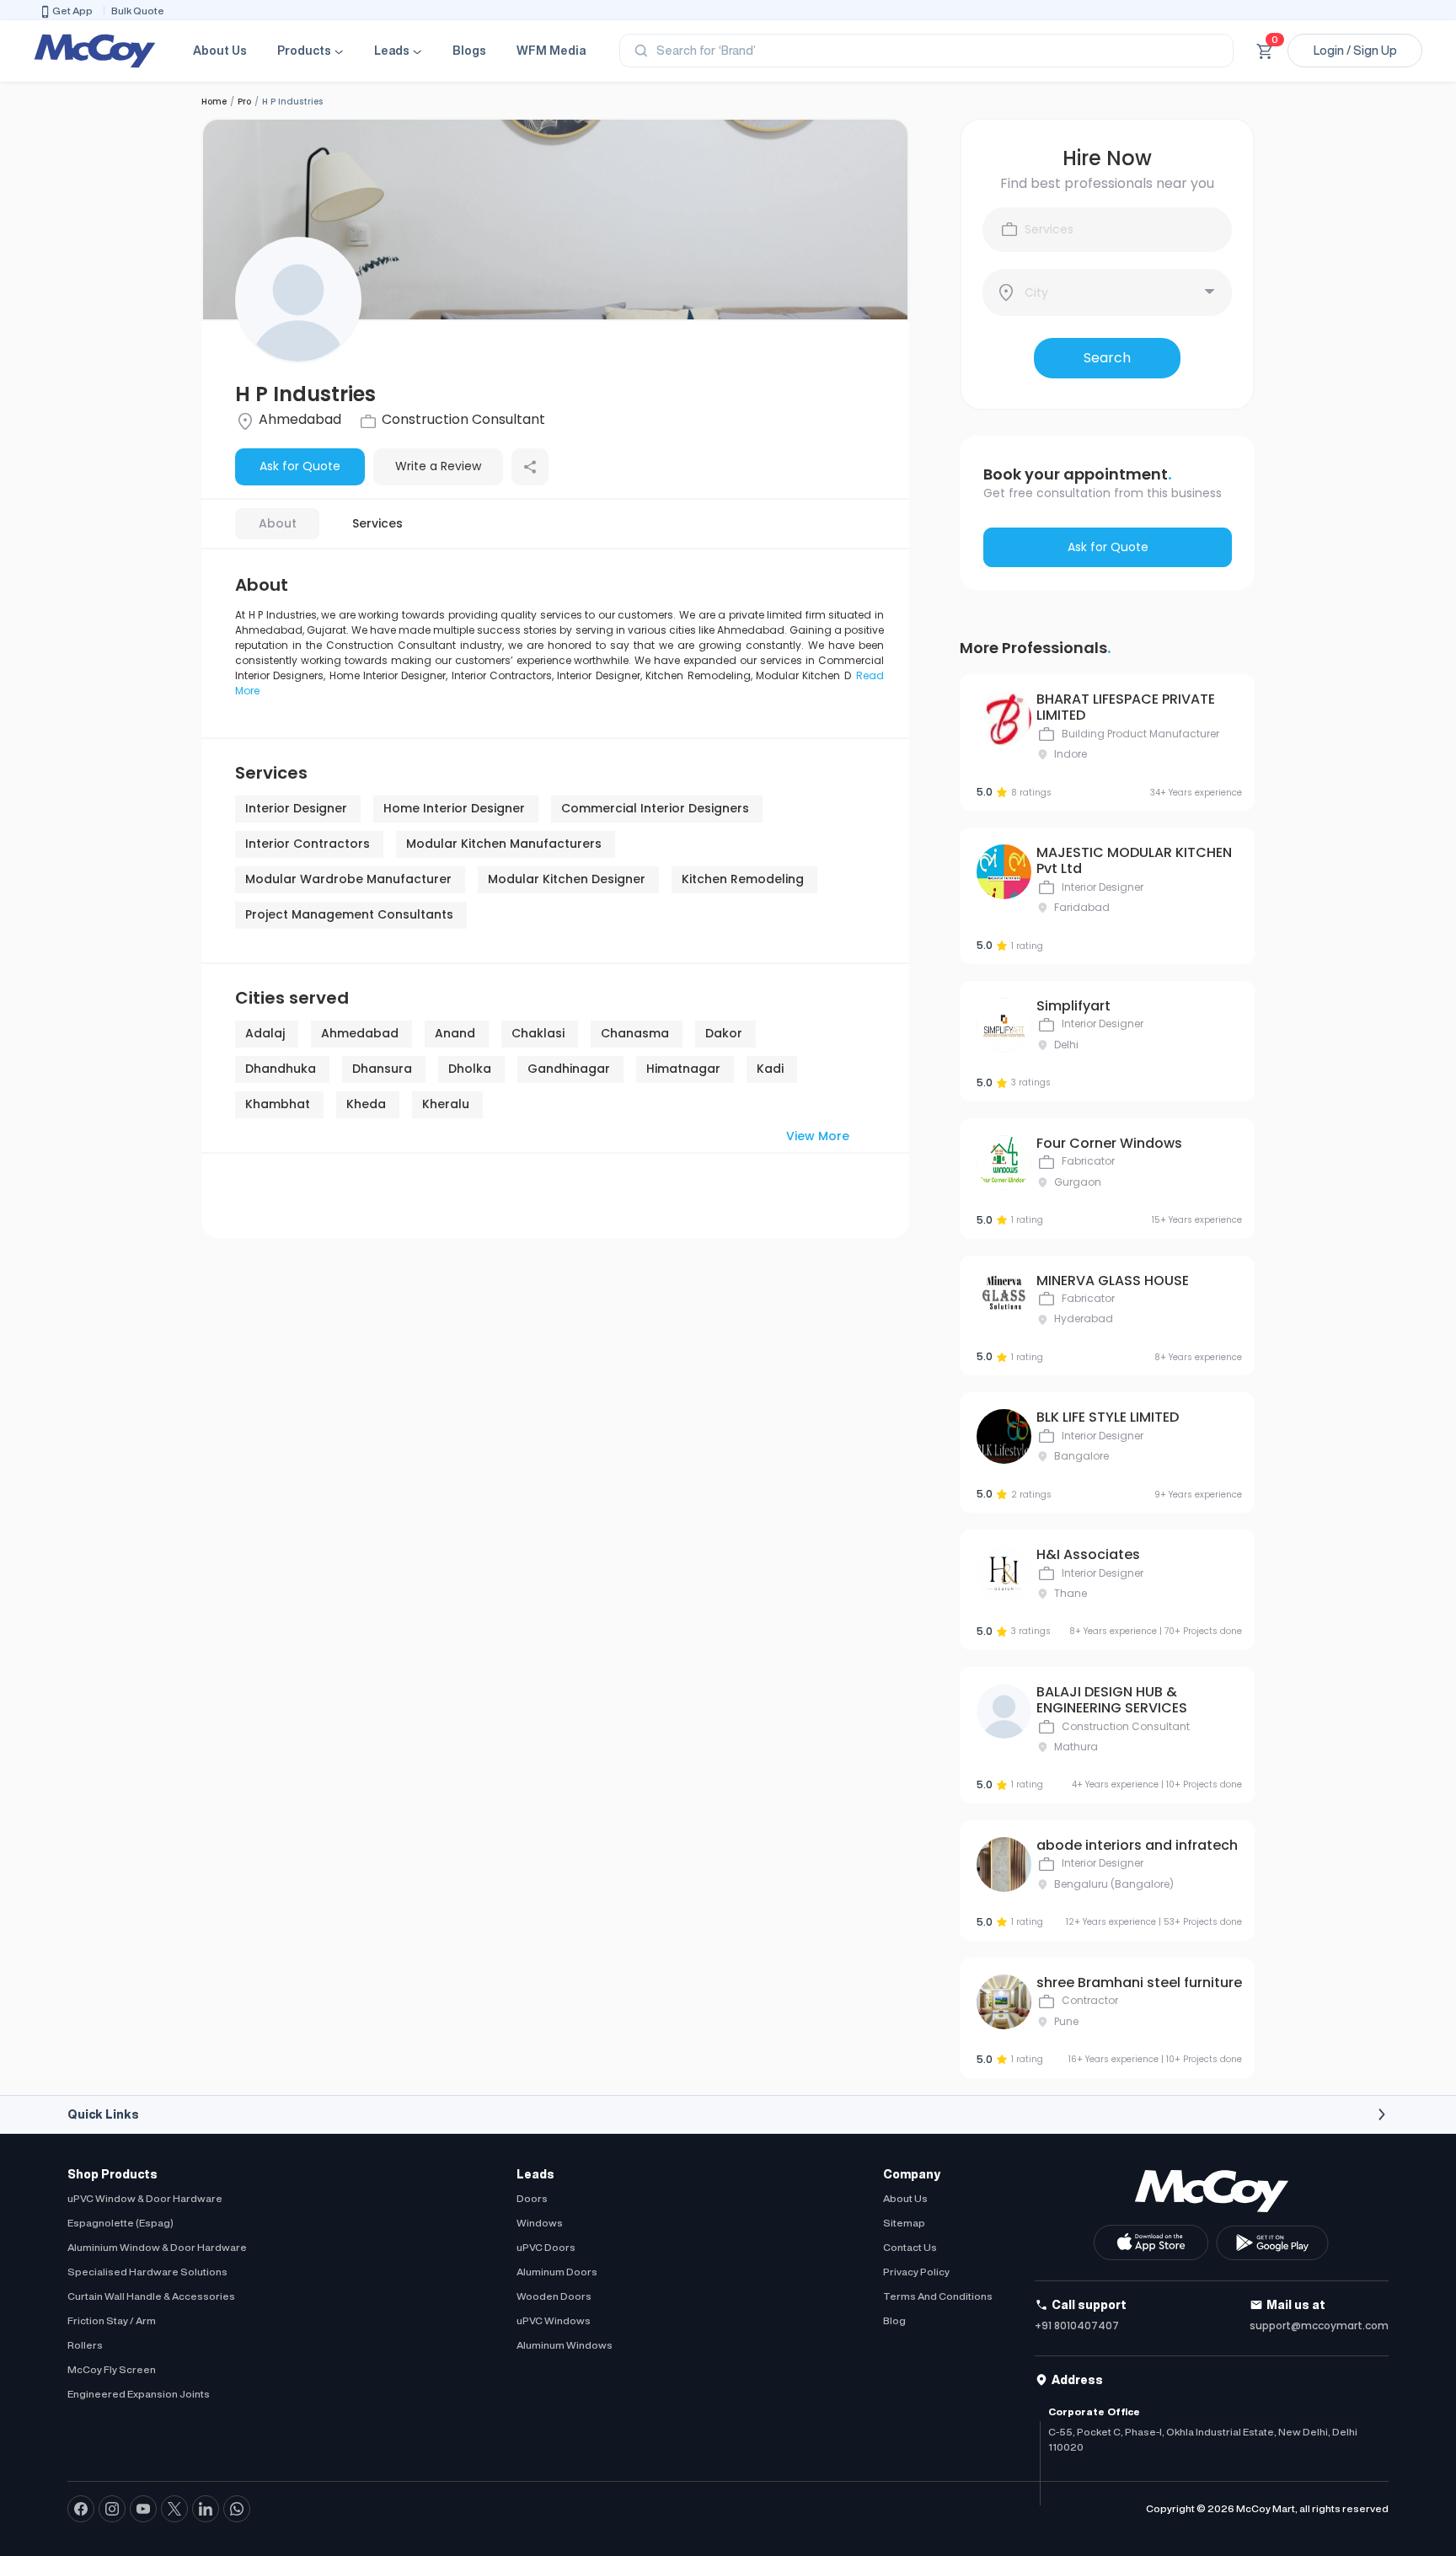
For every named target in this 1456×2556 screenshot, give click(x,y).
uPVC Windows (554, 2320)
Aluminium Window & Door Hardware (157, 2247)
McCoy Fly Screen (112, 2369)
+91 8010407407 (1077, 2326)
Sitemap (904, 2223)
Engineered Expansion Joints (139, 2394)
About (278, 523)
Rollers (85, 2345)
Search (1107, 358)
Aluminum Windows (565, 2345)
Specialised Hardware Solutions (147, 2272)
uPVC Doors (546, 2247)
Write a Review (438, 466)
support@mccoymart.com (1319, 2326)
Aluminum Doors (557, 2272)
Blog (894, 2320)
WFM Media (551, 51)
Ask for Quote (300, 466)
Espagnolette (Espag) (120, 2223)
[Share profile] (530, 467)
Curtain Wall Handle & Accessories (151, 2296)
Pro (244, 102)
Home (214, 102)
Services (377, 523)
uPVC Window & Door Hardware (145, 2198)
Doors (532, 2198)
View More (818, 1136)
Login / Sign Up (1355, 51)
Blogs (469, 51)
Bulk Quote (138, 11)
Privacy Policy (916, 2272)
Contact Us (910, 2247)
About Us (220, 51)
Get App (72, 11)
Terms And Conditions (938, 2296)
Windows (540, 2223)
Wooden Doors (554, 2296)
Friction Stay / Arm (112, 2320)
